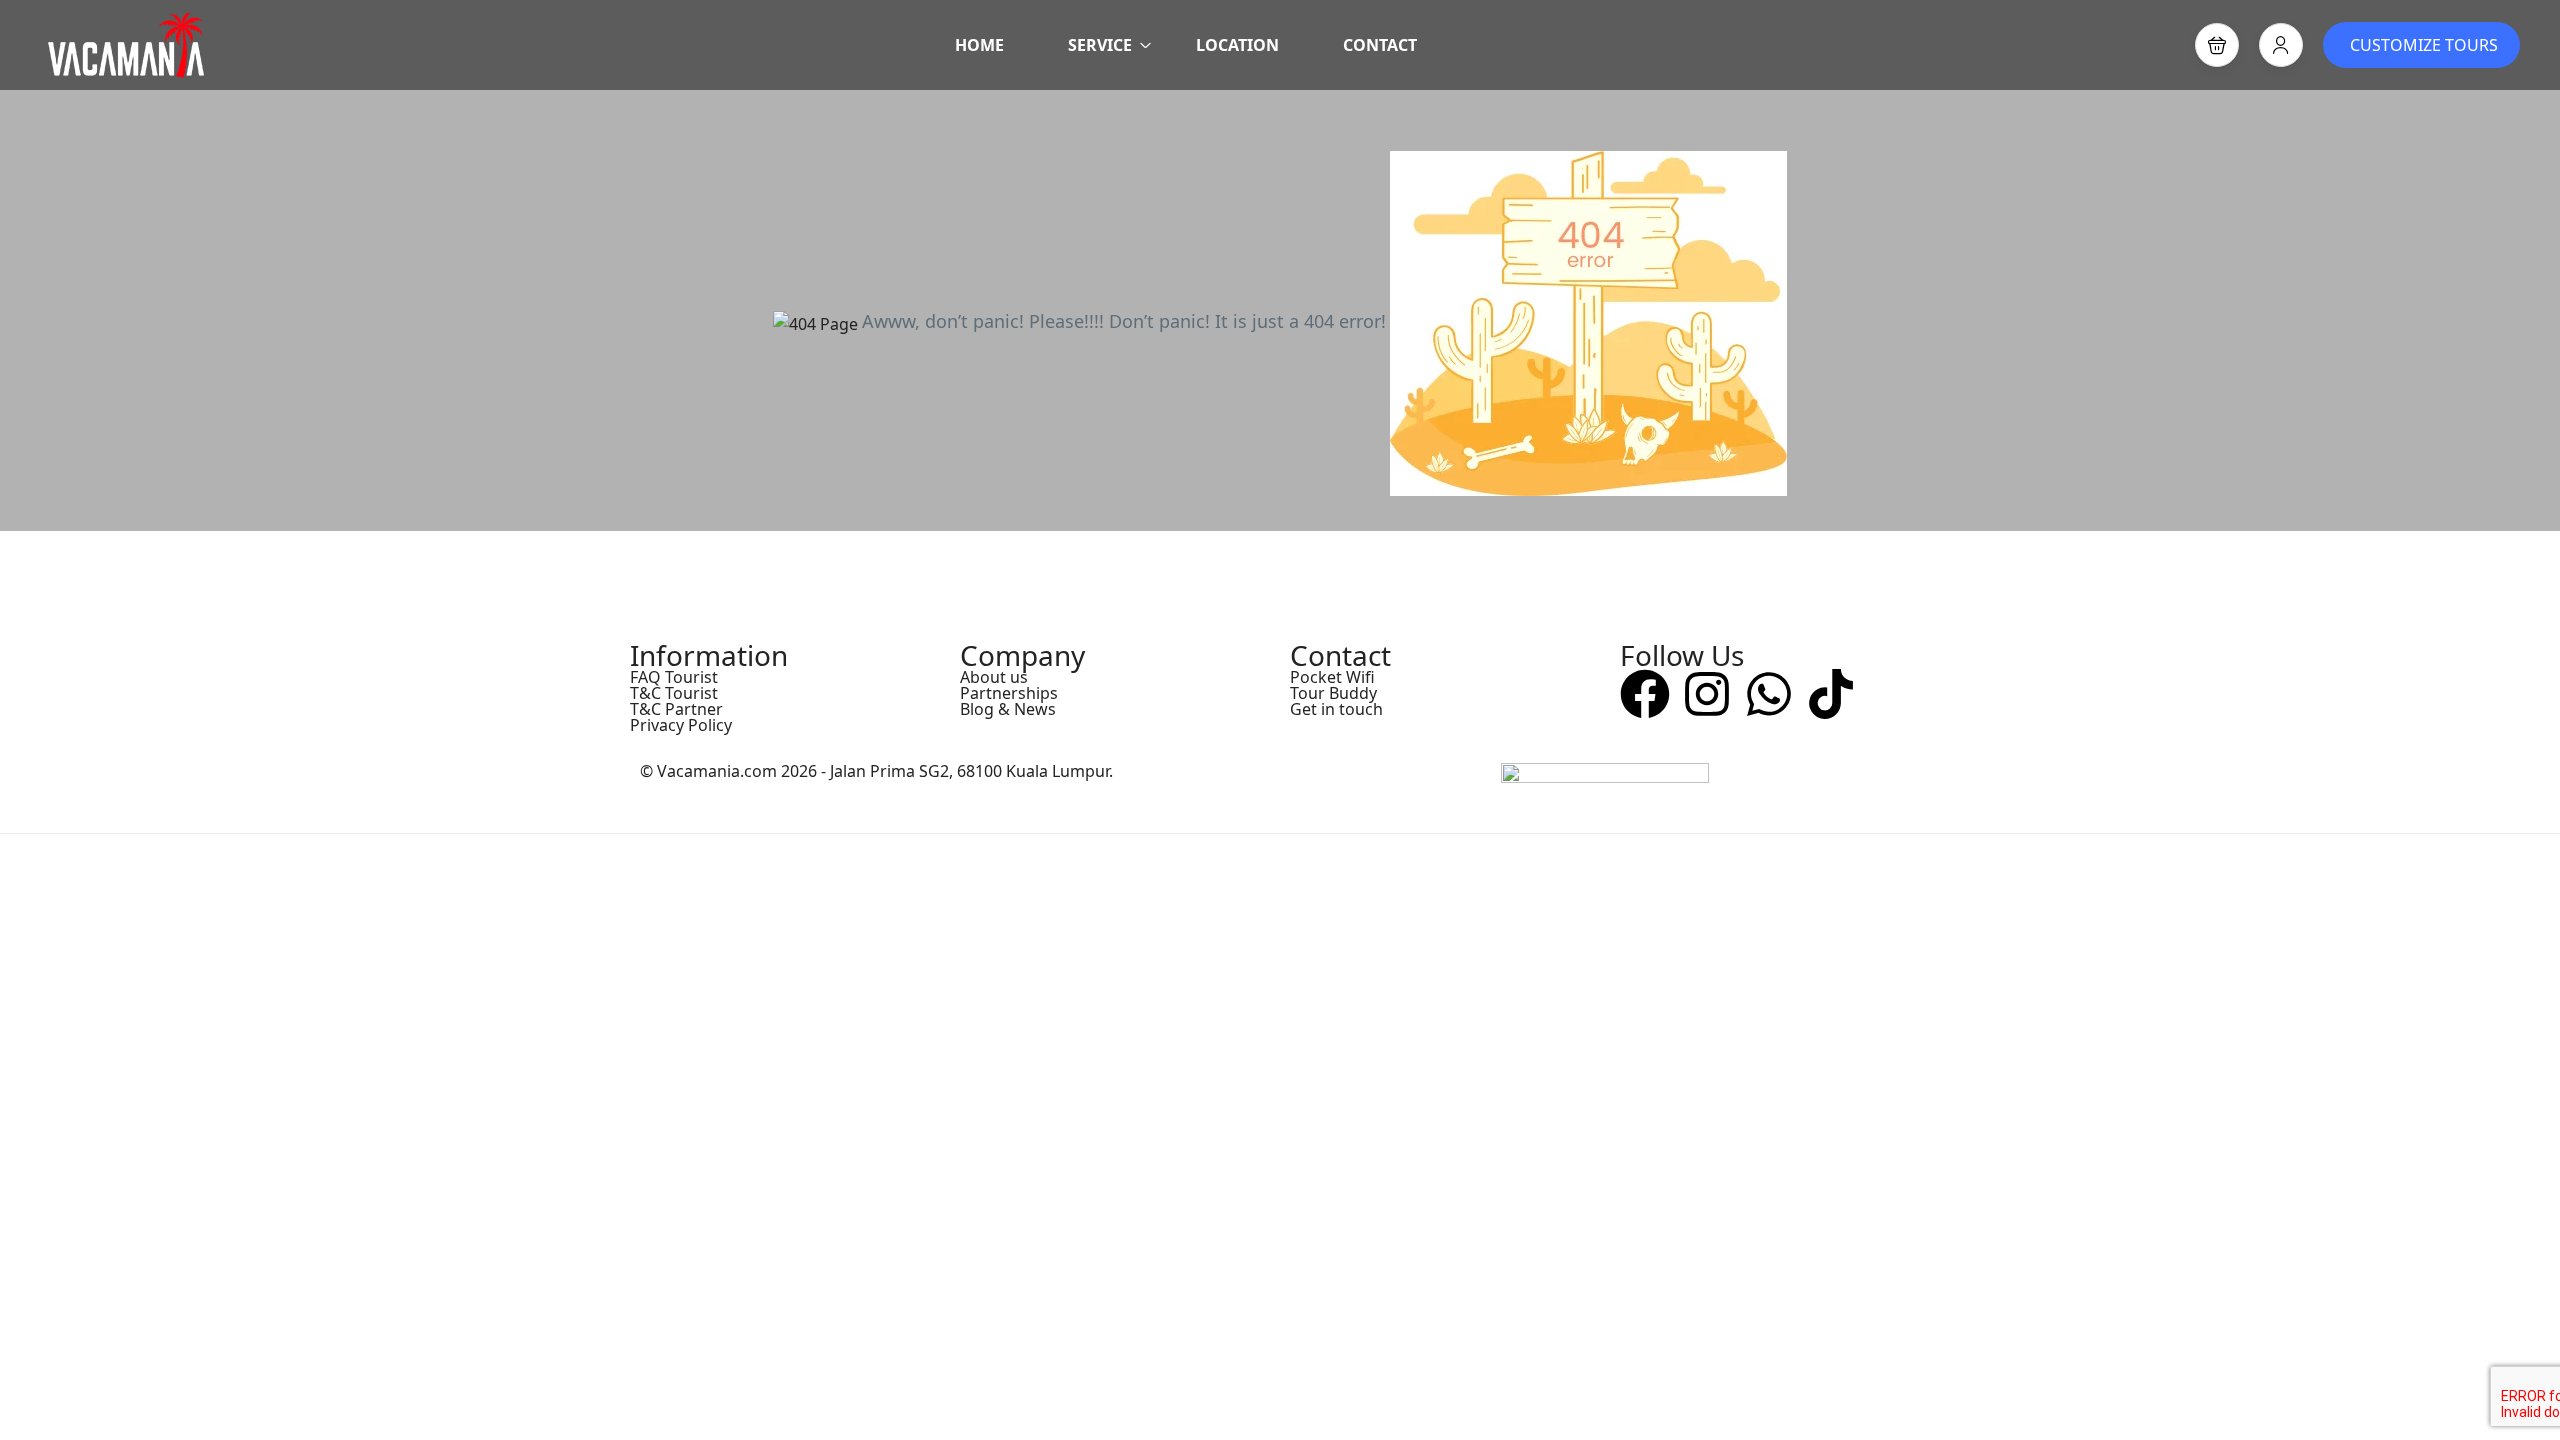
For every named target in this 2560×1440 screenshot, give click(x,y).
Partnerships (1009, 693)
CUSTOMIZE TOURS (2424, 45)
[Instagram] (1707, 694)
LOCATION (1237, 45)
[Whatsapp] (1769, 694)
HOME (979, 45)
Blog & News (1008, 709)
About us (994, 677)
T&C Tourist (674, 693)
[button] (2217, 45)
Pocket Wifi (1332, 677)
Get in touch (1336, 709)
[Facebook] (1645, 694)
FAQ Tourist (674, 677)
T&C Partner (676, 709)
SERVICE (1100, 45)
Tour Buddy (1333, 693)
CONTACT (1380, 45)
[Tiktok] (1831, 694)
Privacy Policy (681, 725)
